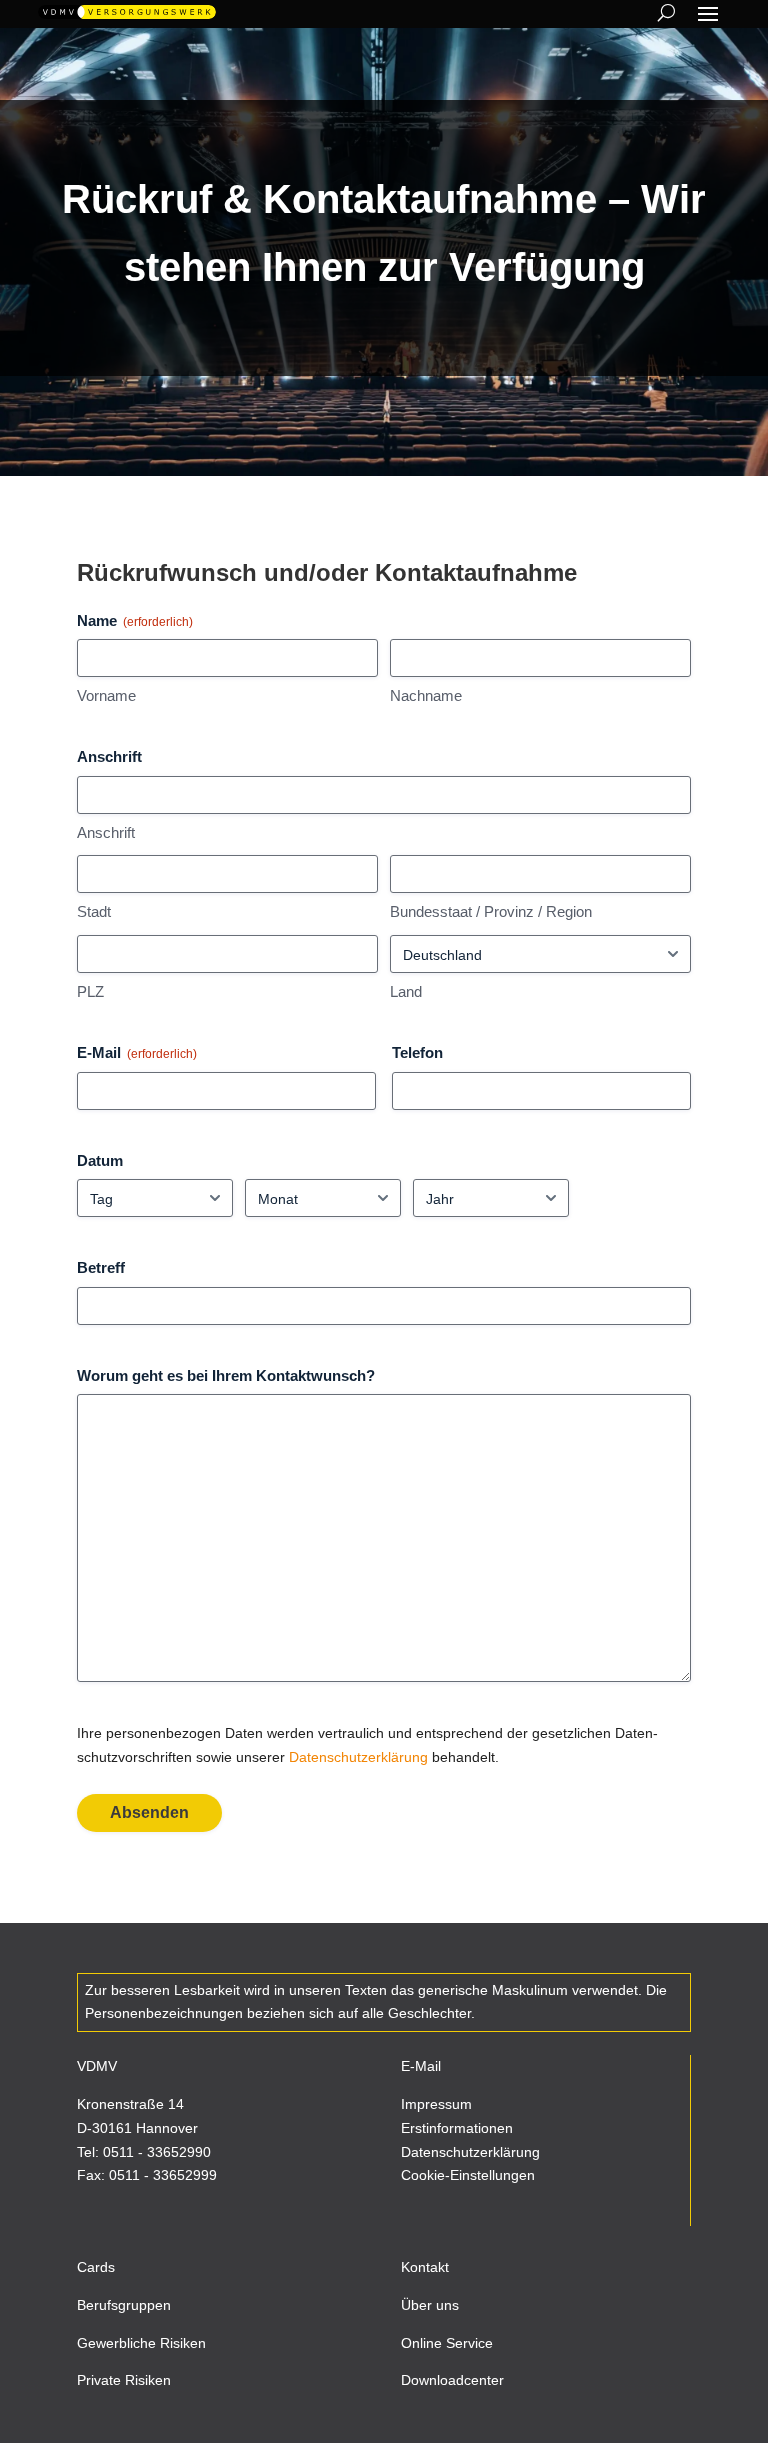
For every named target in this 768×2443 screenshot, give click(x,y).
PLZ (90, 991)
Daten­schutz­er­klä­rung (358, 1757)
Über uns (430, 2305)
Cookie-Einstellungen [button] (468, 2175)
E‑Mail (137, 1052)
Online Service (447, 2343)
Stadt (94, 911)
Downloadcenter (452, 2380)
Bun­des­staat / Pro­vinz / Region (491, 911)
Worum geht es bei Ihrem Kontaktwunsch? (226, 1375)
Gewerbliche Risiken (141, 2343)
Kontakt (425, 2267)
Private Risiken (124, 2380)
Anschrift (106, 832)
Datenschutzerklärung (470, 2152)
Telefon (417, 1052)
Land (406, 991)
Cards (96, 2267)
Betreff (101, 1267)
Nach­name (426, 695)
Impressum (436, 2104)
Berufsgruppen (124, 2305)
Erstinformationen (457, 2128)
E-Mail (421, 2066)
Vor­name (106, 695)
